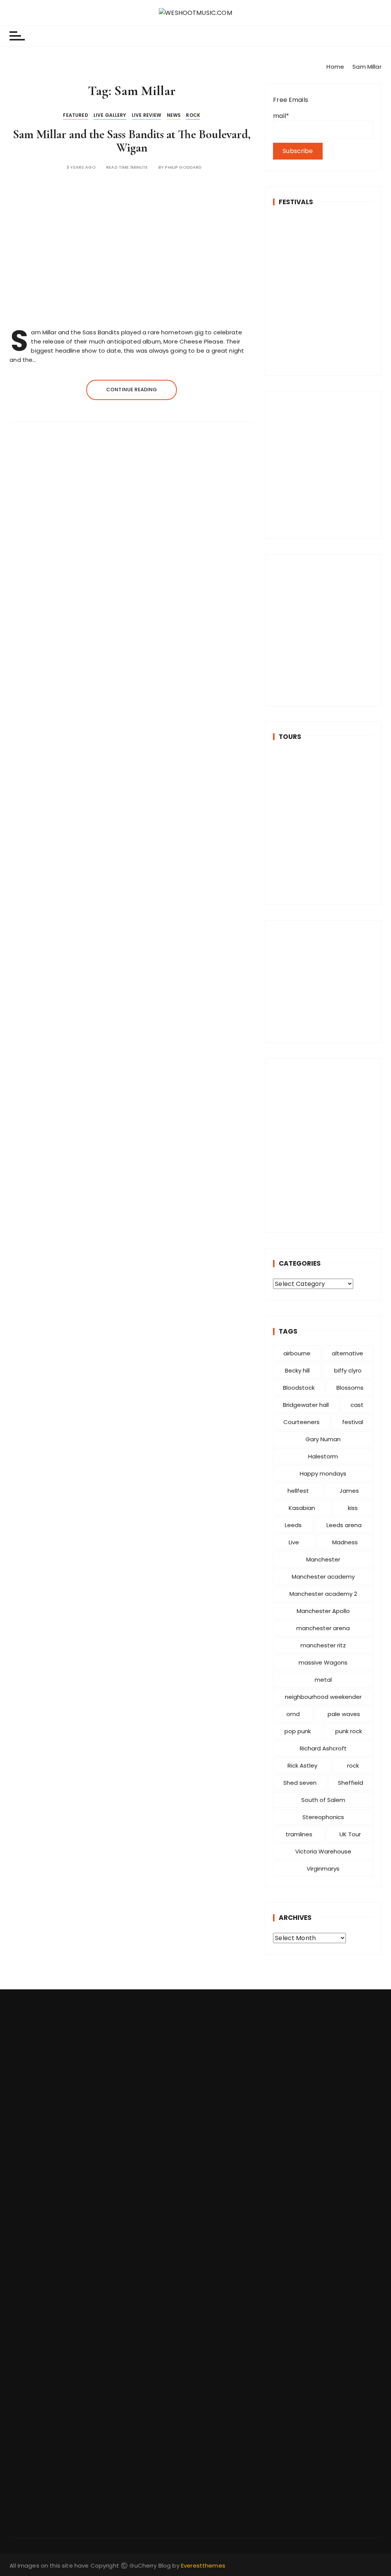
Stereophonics (323, 1817)
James (349, 1491)
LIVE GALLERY (110, 115)
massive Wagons (323, 1662)
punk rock (349, 1731)
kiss (353, 1508)
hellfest (298, 1491)
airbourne (297, 1353)
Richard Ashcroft (323, 1748)
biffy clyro (348, 1370)
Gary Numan (323, 1439)
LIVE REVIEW (147, 115)
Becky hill (297, 1370)
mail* (281, 116)
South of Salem (323, 1800)
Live (294, 1542)
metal (323, 1680)
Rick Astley (302, 1765)
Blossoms (350, 1388)
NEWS (174, 115)
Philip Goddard (183, 167)
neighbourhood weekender (323, 1697)
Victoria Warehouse (323, 1851)
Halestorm (323, 1456)
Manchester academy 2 (323, 1594)
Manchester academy (323, 1577)
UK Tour (350, 1834)
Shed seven (300, 1783)
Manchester (323, 1559)
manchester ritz (323, 1645)
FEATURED (75, 115)
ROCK (193, 115)
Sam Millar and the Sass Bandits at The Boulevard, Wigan (132, 141)
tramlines (299, 1834)
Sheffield (351, 1783)
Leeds (293, 1525)
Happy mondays (323, 1473)
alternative (347, 1353)
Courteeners (301, 1422)
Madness (345, 1542)
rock (353, 1765)
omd (293, 1714)
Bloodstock (299, 1388)
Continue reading (132, 390)
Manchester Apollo (323, 1611)
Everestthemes (203, 2566)
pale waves (344, 1714)
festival (353, 1422)
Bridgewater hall (306, 1405)
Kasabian (302, 1508)
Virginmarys (323, 1869)
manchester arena (323, 1628)
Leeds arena (344, 1525)
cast (357, 1405)
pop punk (298, 1731)
